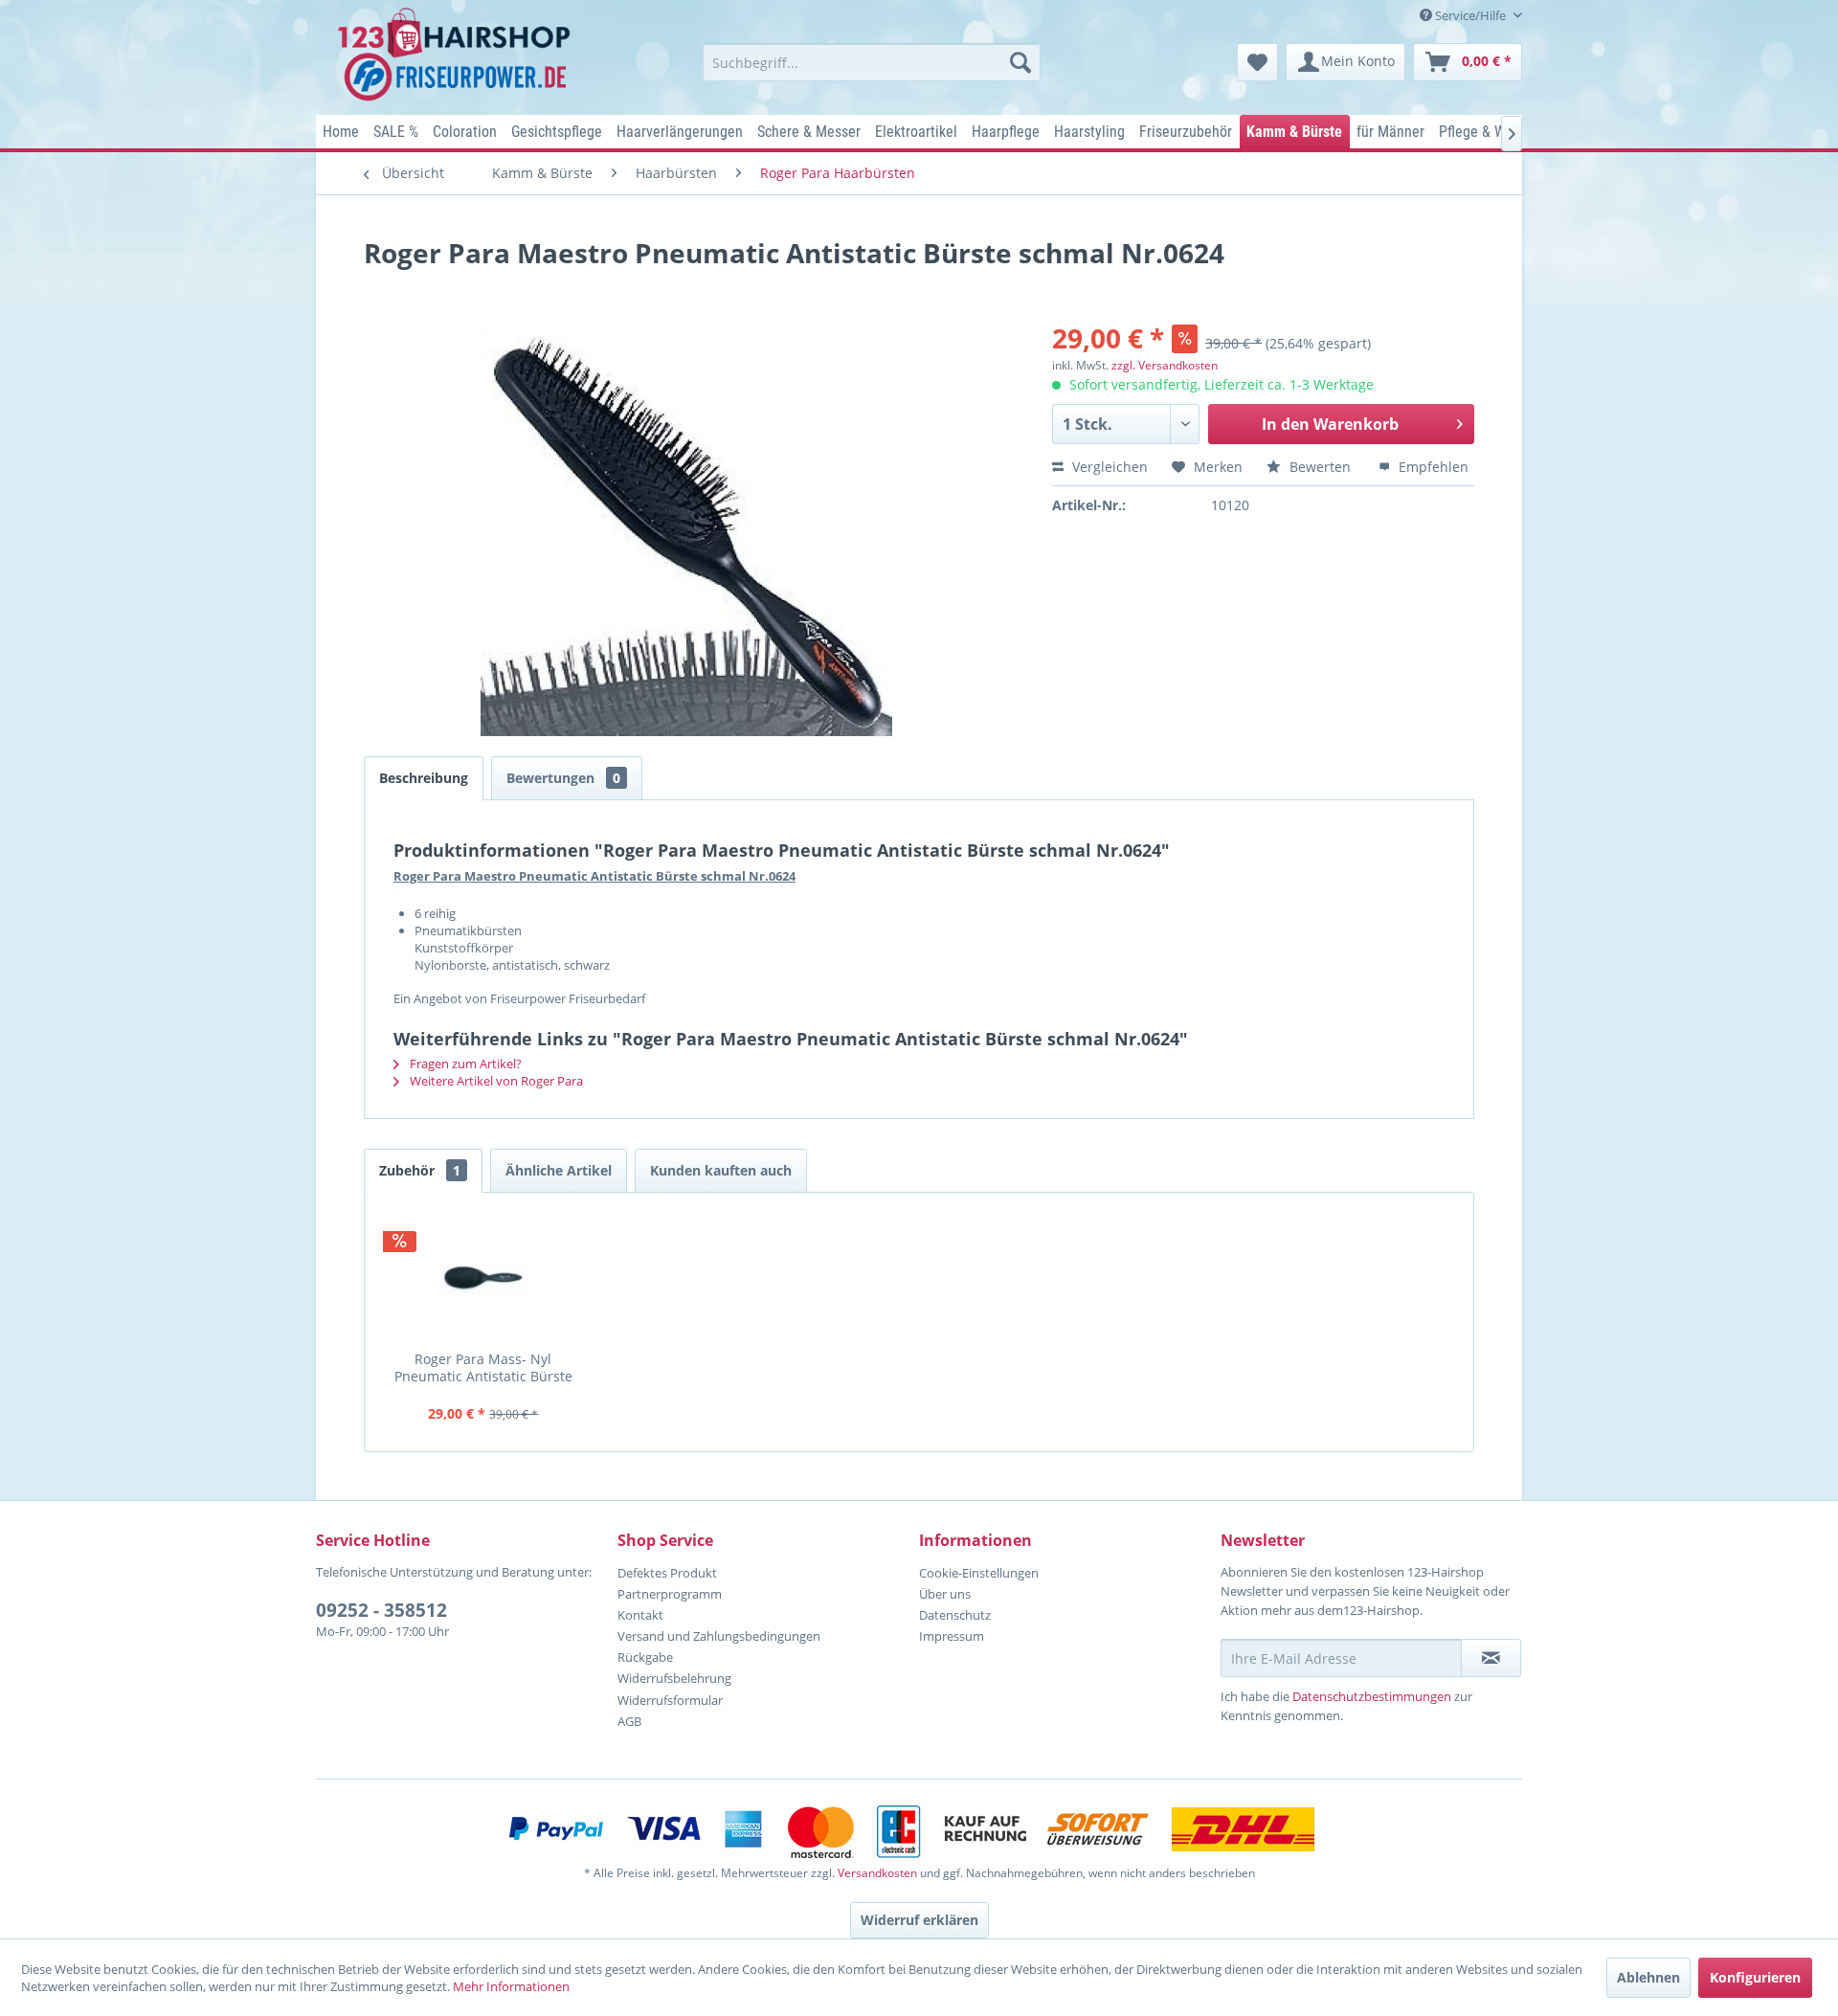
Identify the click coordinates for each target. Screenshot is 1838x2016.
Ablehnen (1648, 1977)
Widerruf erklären (919, 1920)
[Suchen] (1020, 62)
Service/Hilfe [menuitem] (1470, 15)
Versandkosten (877, 1873)
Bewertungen (563, 778)
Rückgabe (645, 1657)
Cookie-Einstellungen (979, 1573)
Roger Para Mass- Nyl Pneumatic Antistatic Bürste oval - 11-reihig (483, 1367)
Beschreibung (424, 778)
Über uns (945, 1594)
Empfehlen (1432, 467)
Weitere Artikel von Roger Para (495, 1081)
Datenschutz (955, 1615)
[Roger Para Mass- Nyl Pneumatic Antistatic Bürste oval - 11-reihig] (483, 1279)
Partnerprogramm (670, 1594)
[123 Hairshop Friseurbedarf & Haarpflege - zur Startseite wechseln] (457, 56)
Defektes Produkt (667, 1573)
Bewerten (1320, 467)
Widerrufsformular (670, 1700)
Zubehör (420, 1170)
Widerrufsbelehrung (674, 1678)
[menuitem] (872, 62)
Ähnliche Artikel (559, 1170)
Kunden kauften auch (721, 1170)
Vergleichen (1108, 467)
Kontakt (640, 1615)
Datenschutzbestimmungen (1372, 1696)
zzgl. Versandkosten (1165, 365)
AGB (629, 1721)
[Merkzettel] (1257, 62)
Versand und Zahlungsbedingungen (719, 1636)
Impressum (952, 1636)
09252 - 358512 (381, 1610)
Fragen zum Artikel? (464, 1064)
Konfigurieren (1755, 1977)
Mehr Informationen (511, 1986)
